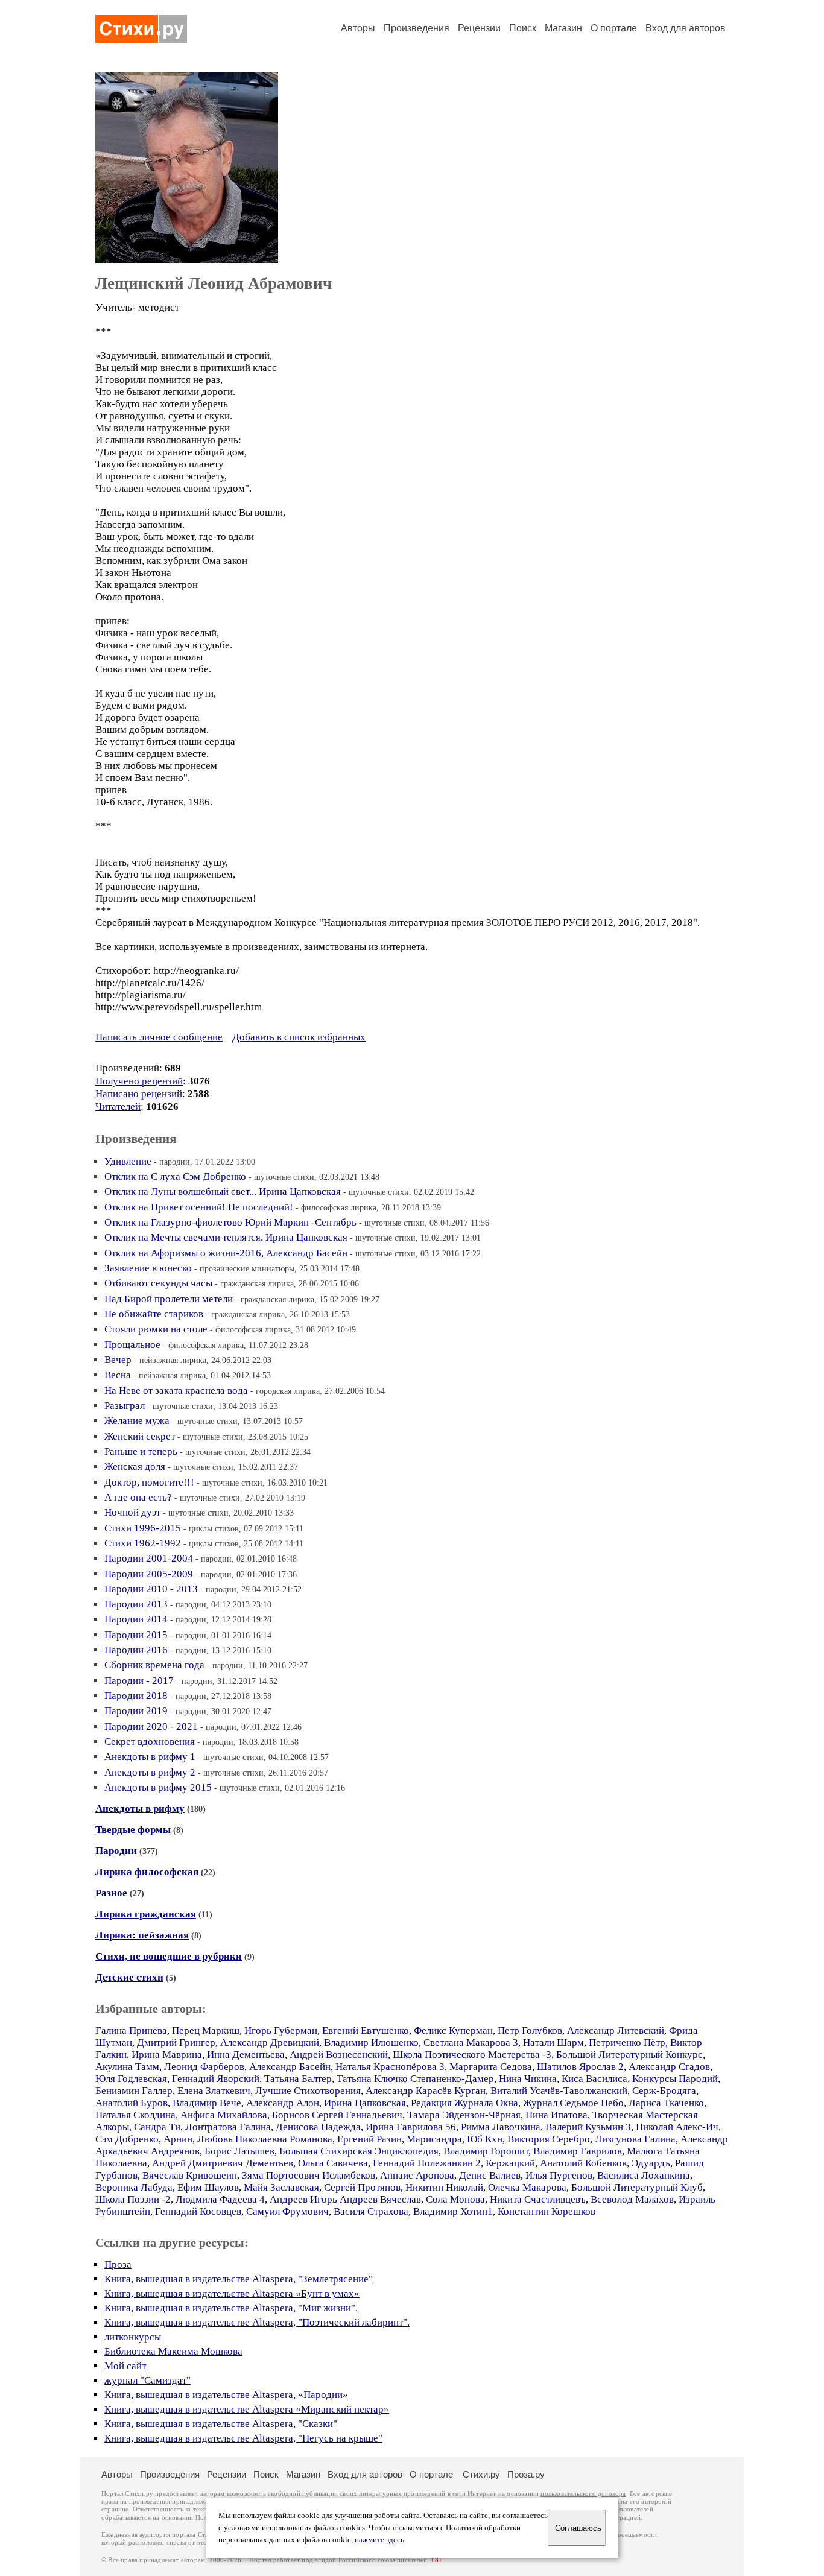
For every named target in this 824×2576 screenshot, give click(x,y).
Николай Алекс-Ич (677, 2127)
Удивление (128, 1161)
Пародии (116, 1851)
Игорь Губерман (281, 2030)
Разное (111, 1893)
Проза (118, 2264)
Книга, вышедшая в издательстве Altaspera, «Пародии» (226, 2395)
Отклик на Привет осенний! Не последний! (199, 1207)
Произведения (417, 28)
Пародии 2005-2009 (149, 1574)
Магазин (563, 28)
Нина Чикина (528, 2079)
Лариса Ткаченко (666, 2103)
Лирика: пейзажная (142, 1935)
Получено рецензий (139, 1081)
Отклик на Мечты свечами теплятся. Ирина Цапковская (226, 1237)
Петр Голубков (530, 2030)
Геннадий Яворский (216, 2079)
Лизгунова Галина (635, 2139)
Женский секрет (140, 1436)
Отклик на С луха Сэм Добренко (175, 1176)
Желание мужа (137, 1421)
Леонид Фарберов (204, 2067)
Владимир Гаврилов (578, 2151)
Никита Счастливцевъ (538, 2199)
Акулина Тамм (127, 2067)
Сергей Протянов (362, 2187)
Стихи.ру (481, 2474)
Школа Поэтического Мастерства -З (472, 2055)
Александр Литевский (616, 2030)
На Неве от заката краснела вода (176, 1391)
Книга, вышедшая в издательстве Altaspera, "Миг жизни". (231, 2308)
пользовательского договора (583, 2494)
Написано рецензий (139, 1094)
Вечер (118, 1360)
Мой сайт (125, 2366)
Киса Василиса (594, 2079)
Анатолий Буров (132, 2103)
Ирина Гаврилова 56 (411, 2127)
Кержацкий (510, 2163)
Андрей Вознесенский (339, 2055)
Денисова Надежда (318, 2127)
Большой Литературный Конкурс (629, 2055)
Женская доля (135, 1467)
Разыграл (125, 1406)
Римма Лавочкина (501, 2127)
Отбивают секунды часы (158, 1283)
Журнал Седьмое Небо (573, 2103)
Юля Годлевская (131, 2079)
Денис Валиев (490, 2175)
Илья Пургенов (559, 2175)
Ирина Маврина (167, 2055)
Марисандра (434, 2139)
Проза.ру (526, 2474)
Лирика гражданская (146, 1914)
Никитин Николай (444, 2187)
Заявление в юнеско (148, 1268)
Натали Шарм (553, 2043)
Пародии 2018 (136, 1696)
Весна (118, 1375)
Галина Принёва (131, 2030)
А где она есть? (138, 1497)
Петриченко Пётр (627, 2043)
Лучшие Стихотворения (308, 2091)
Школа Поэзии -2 (133, 2199)
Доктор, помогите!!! (149, 1482)
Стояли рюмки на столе (156, 1329)
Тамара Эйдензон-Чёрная (464, 2115)
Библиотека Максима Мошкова (173, 2351)
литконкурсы (133, 2337)
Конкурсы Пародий (675, 2079)
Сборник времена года (154, 1665)
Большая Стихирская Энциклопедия (359, 2151)
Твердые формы (133, 1830)
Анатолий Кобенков (583, 2163)
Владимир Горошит (486, 2151)
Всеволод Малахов (632, 2199)
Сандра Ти (157, 2127)
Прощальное (132, 1345)
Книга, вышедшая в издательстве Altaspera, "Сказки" (221, 2424)
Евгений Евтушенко (366, 2030)
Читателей (118, 1106)
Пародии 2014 (136, 1619)
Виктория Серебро (549, 2139)
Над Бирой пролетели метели (169, 1299)
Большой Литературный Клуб (637, 2187)
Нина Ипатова (556, 2115)
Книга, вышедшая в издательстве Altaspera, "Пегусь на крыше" (243, 2438)
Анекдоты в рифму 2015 (158, 1787)
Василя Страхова (371, 2211)
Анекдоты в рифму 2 (150, 1772)
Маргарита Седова (491, 2067)
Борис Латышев (239, 2151)
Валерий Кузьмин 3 (588, 2127)
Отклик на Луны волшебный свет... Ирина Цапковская (223, 1191)
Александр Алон (283, 2103)
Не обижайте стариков (154, 1314)
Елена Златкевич (214, 2091)
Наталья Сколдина (135, 2115)
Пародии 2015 (136, 1635)
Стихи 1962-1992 (143, 1543)
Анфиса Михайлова (224, 2115)
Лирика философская (147, 1872)
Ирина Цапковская (365, 2103)
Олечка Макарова (527, 2187)
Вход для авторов (686, 28)
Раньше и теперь (141, 1451)
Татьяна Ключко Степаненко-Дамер (415, 2079)
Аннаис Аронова (417, 2175)
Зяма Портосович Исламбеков (309, 2175)
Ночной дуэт (132, 1512)
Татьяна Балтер (298, 2079)
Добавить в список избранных (299, 1037)
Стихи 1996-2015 (143, 1528)
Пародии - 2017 (139, 1681)
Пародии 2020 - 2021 (151, 1726)
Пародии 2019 (136, 1711)
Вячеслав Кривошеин (190, 2175)
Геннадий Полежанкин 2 (427, 2163)
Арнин (178, 2139)
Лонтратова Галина (228, 2127)
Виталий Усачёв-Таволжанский (559, 2091)
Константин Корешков (547, 2211)
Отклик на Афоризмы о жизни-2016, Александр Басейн (226, 1253)
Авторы (358, 28)
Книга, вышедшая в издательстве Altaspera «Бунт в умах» (232, 2293)
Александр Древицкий (270, 2043)
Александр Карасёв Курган (426, 2091)
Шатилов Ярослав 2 (580, 2067)
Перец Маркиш (206, 2030)
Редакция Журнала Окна (464, 2103)
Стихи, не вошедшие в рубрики (169, 1956)
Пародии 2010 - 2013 (151, 1589)
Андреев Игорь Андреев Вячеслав (345, 2199)
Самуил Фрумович (287, 2211)
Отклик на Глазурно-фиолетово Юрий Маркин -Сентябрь (230, 1222)
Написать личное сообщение (159, 1037)
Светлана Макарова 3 (471, 2043)
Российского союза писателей (383, 2560)
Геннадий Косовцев (198, 2211)
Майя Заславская (281, 2187)
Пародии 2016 (136, 1650)
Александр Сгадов (669, 2067)
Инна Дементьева (246, 2055)
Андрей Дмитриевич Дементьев (223, 2163)
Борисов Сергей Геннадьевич (337, 2115)
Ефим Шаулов (208, 2187)
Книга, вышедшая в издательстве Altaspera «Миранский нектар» (247, 2409)
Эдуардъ (651, 2163)
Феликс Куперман (453, 2030)
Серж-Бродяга (664, 2091)
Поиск (523, 28)
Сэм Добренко (127, 2139)
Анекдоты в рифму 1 (150, 1757)
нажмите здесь (379, 2540)
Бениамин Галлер (134, 2091)
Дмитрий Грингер (176, 2043)
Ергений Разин (369, 2139)
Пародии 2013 (136, 1604)
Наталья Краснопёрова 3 (390, 2067)
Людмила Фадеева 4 (220, 2199)
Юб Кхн (485, 2139)
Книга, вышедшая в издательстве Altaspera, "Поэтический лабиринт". (257, 2322)
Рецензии (479, 28)
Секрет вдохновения (150, 1742)
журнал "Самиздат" (147, 2380)
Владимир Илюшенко (371, 2043)
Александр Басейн (290, 2067)
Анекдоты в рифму (140, 1809)
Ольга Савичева (333, 2163)
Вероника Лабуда (134, 2187)
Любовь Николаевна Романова (265, 2139)
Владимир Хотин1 (453, 2211)
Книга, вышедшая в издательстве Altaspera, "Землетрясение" (239, 2279)
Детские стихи (129, 1977)
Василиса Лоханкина (644, 2175)
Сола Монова (455, 2199)
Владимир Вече (207, 2103)
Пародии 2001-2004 (149, 1558)
